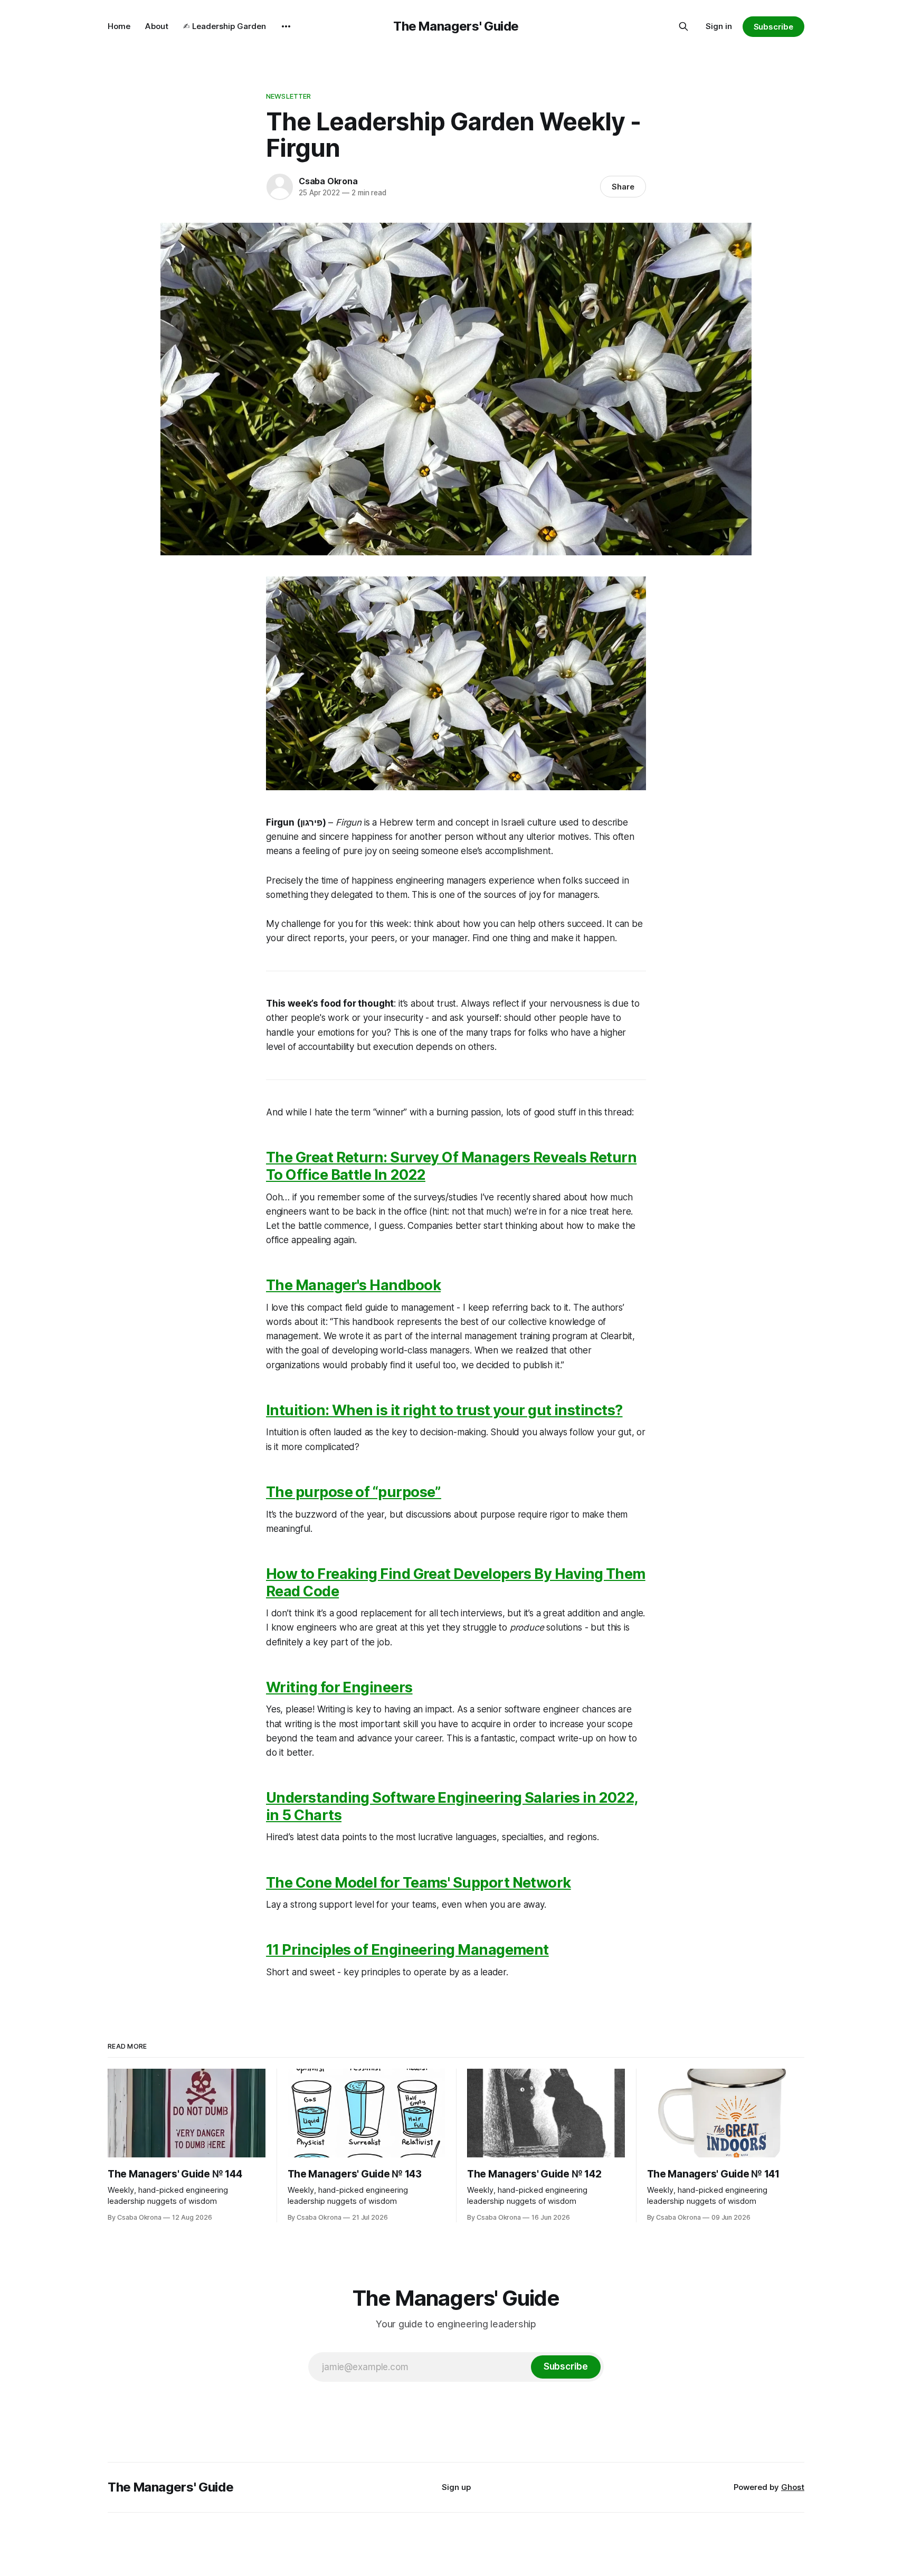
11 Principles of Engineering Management (407, 1950)
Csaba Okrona (328, 181)
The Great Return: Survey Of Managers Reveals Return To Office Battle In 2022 (451, 1166)
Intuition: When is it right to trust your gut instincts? (444, 1410)
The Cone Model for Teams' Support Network (419, 1883)
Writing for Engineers (339, 1687)
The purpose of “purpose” (354, 1492)
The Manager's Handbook (353, 1285)
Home (119, 26)
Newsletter (288, 96)
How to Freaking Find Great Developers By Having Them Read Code (456, 1583)
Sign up (456, 2487)
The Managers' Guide (456, 26)
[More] (286, 26)
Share (623, 187)
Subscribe (773, 27)
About (157, 26)
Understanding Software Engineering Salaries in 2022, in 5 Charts (452, 1806)
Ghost (793, 2487)
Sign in (719, 26)
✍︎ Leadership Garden (225, 26)
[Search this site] (683, 26)
